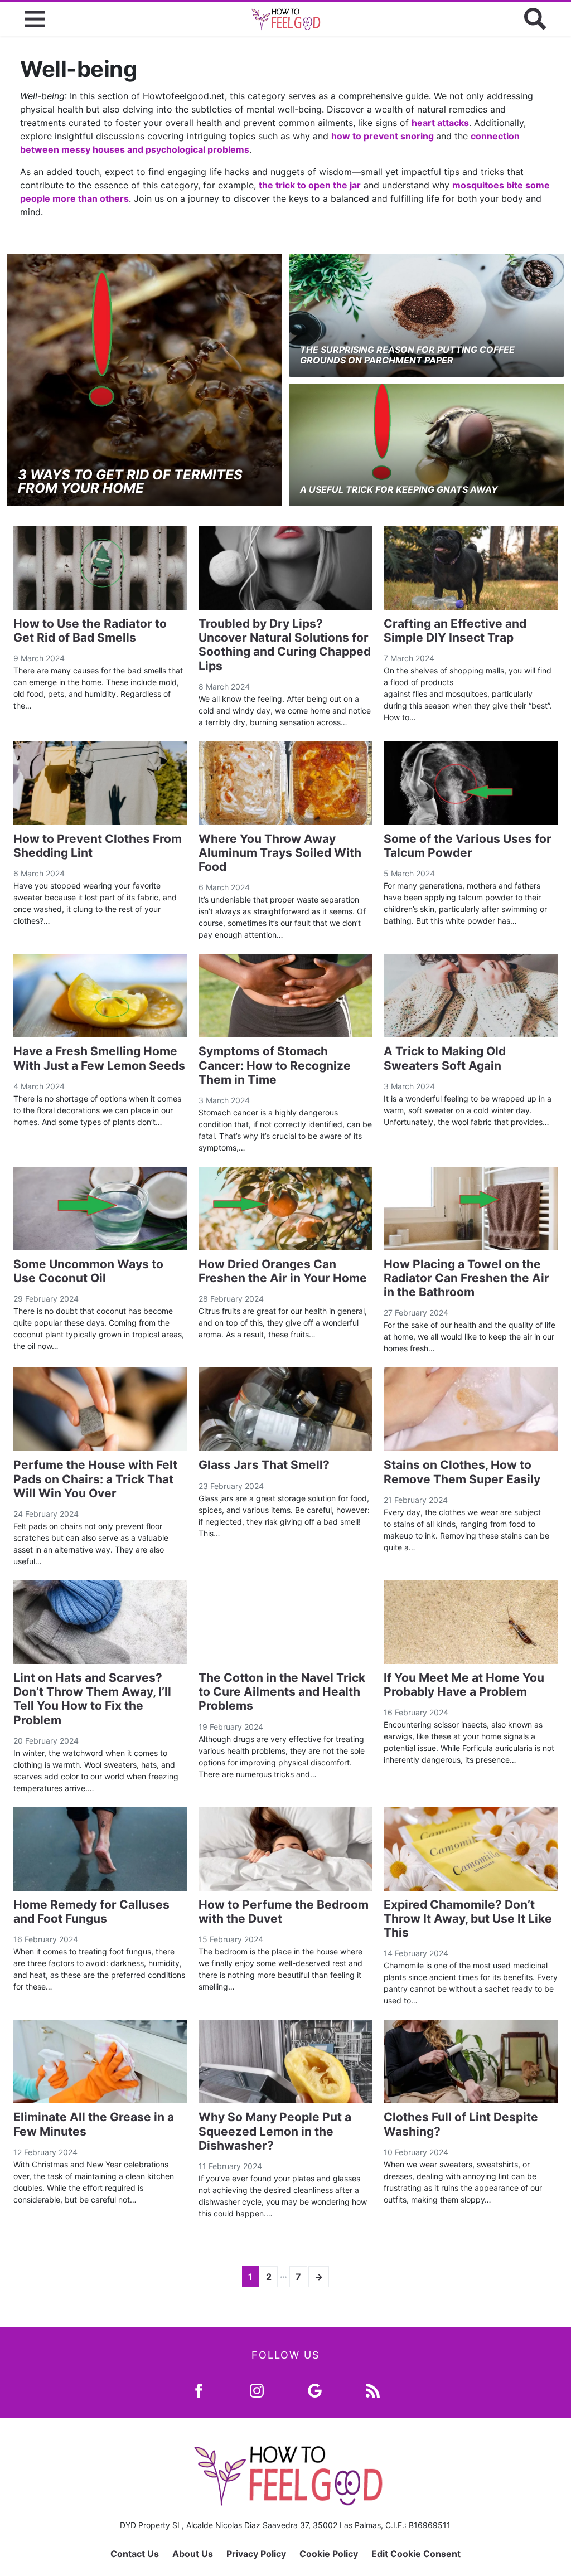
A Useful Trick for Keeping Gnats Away (399, 489)
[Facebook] (199, 2390)
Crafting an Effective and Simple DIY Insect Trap (455, 630)
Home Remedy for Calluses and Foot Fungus (91, 1912)
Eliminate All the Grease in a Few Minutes (94, 2124)
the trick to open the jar (310, 185)
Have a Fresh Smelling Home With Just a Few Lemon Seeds (99, 1058)
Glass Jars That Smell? (264, 1465)
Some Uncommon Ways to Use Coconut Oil (88, 1271)
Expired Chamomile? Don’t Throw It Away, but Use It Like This (468, 1918)
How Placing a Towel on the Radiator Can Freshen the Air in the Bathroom (466, 1278)
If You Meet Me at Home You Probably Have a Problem (464, 1685)
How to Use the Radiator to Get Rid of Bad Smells (90, 630)
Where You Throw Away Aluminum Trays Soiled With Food (280, 853)
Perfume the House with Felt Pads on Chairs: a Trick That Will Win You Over (95, 1479)
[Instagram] (257, 2390)
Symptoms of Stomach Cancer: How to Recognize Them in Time (275, 1065)
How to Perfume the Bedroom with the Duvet (284, 1912)
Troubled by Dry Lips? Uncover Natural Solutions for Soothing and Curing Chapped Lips (285, 645)
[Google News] (315, 2390)
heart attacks (440, 123)
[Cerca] (535, 19)
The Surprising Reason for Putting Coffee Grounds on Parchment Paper (407, 355)
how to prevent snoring (384, 136)
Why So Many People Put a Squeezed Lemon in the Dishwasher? (275, 2131)
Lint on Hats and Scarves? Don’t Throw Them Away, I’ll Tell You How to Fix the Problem (92, 1699)
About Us (193, 2554)
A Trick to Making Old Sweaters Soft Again (445, 1058)
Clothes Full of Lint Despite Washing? (461, 2124)
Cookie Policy (329, 2554)
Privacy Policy (256, 2554)
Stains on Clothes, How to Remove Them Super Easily (462, 1472)
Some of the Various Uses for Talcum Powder (468, 846)
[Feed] (373, 2390)
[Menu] (35, 19)
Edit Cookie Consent (416, 2554)
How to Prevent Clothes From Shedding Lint (98, 846)
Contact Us (135, 2554)
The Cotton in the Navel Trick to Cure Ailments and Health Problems (282, 1692)
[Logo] (285, 19)
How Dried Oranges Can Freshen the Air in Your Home (283, 1271)
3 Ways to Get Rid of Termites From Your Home (130, 481)
